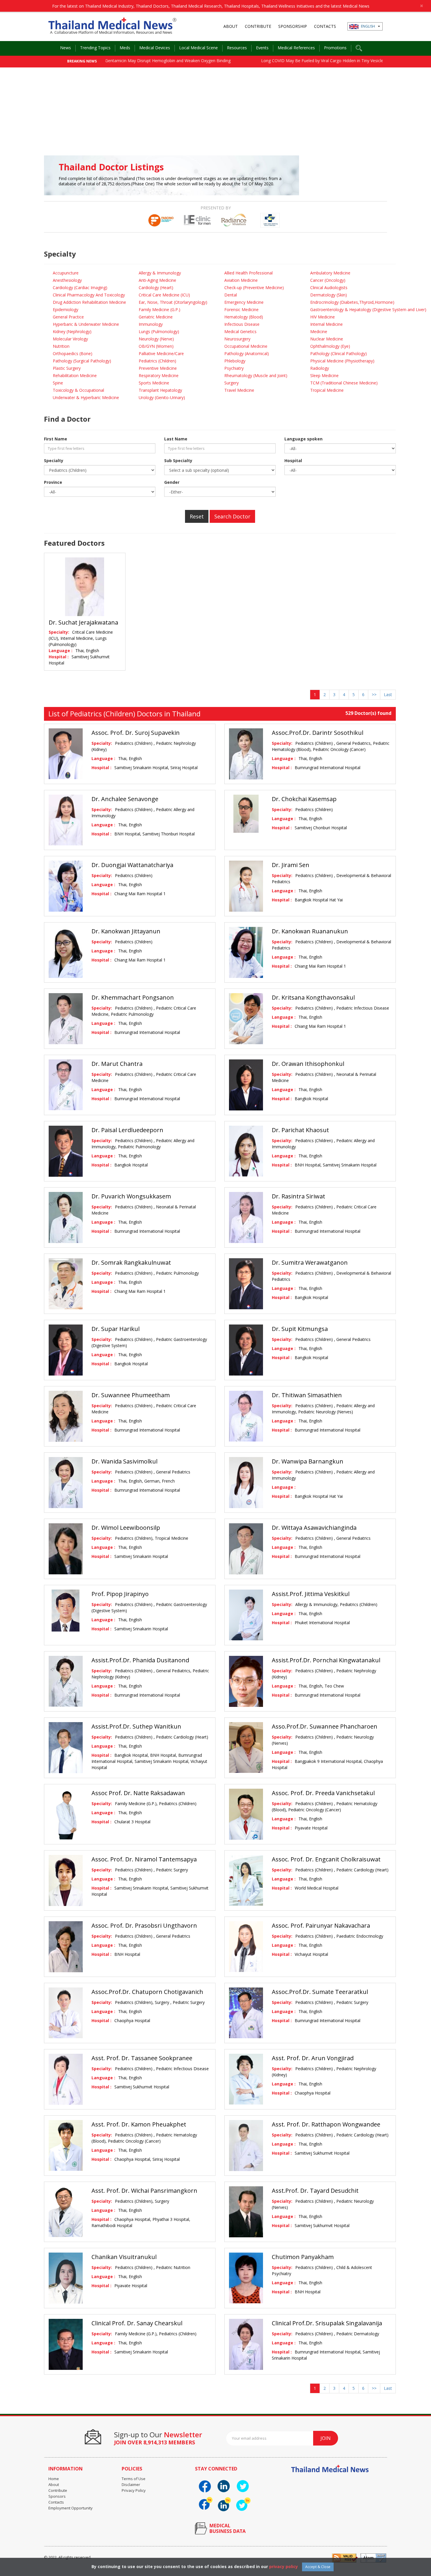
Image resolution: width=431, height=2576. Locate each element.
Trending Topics (95, 48)
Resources (237, 48)
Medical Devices (155, 48)
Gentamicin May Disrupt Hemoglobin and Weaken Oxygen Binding (113, 61)
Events (262, 48)
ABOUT (231, 26)
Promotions (335, 48)
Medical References (296, 48)
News (66, 48)
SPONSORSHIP (293, 26)
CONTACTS (325, 26)
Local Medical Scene (198, 48)
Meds (125, 48)
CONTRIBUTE (258, 26)
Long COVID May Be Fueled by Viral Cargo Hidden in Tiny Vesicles (269, 61)
